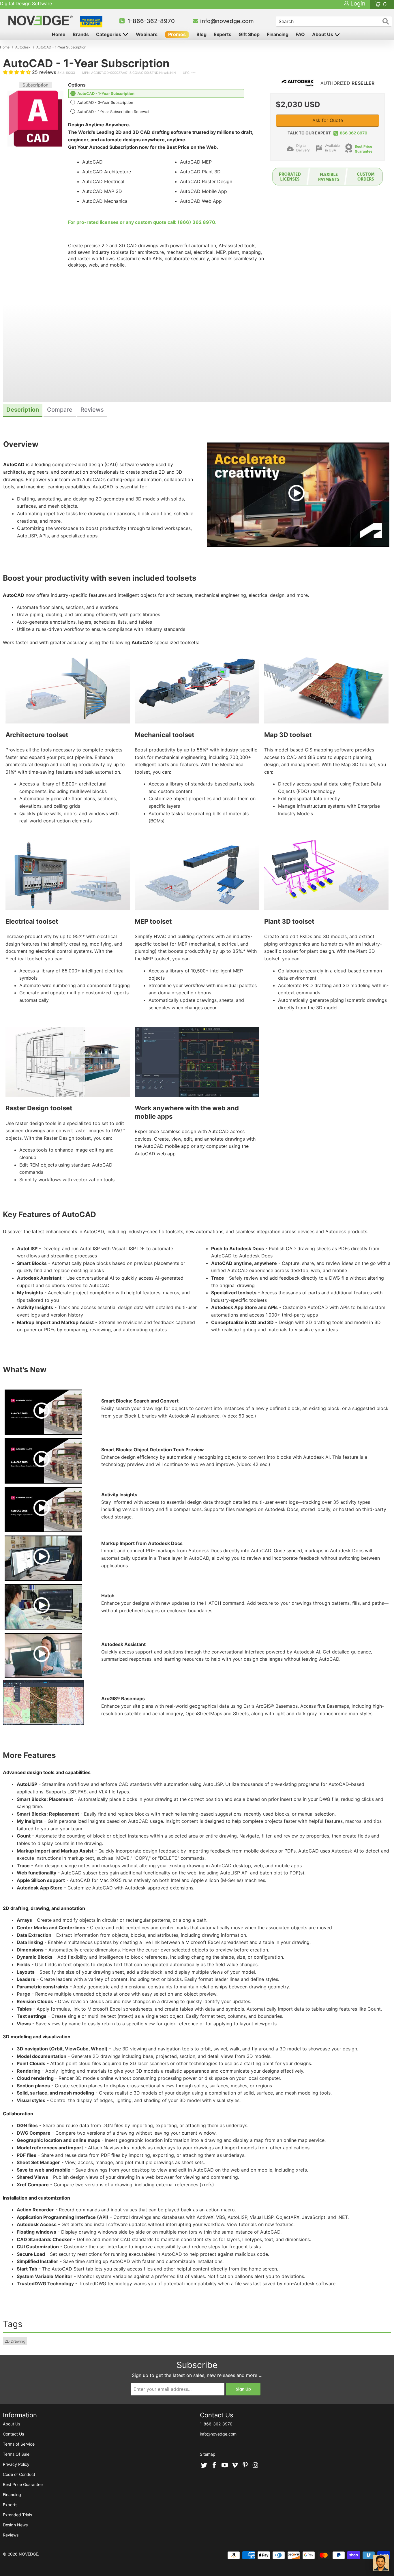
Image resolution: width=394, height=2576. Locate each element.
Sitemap (208, 2454)
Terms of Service (19, 2444)
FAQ (300, 34)
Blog (201, 34)
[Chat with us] (381, 2563)
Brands (81, 34)
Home (59, 34)
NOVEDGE (28, 2554)
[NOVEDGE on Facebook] (215, 2466)
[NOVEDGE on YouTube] (225, 2466)
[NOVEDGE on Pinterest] (245, 2466)
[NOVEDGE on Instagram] (256, 2466)
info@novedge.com (227, 21)
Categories (109, 34)
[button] (17, 72)
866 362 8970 (354, 133)
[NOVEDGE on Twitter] (204, 2466)
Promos (177, 34)
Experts (223, 34)
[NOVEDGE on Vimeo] (235, 2466)
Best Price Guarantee (23, 2484)
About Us (323, 34)
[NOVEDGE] (41, 20)
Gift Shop (249, 34)
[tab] (23, 410)
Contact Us (13, 2434)
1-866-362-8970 (151, 21)
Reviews (11, 2535)
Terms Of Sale (16, 2454)
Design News (15, 2525)
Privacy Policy (16, 2464)
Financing (278, 34)
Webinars (147, 34)
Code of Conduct (19, 2474)
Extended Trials (17, 2515)
